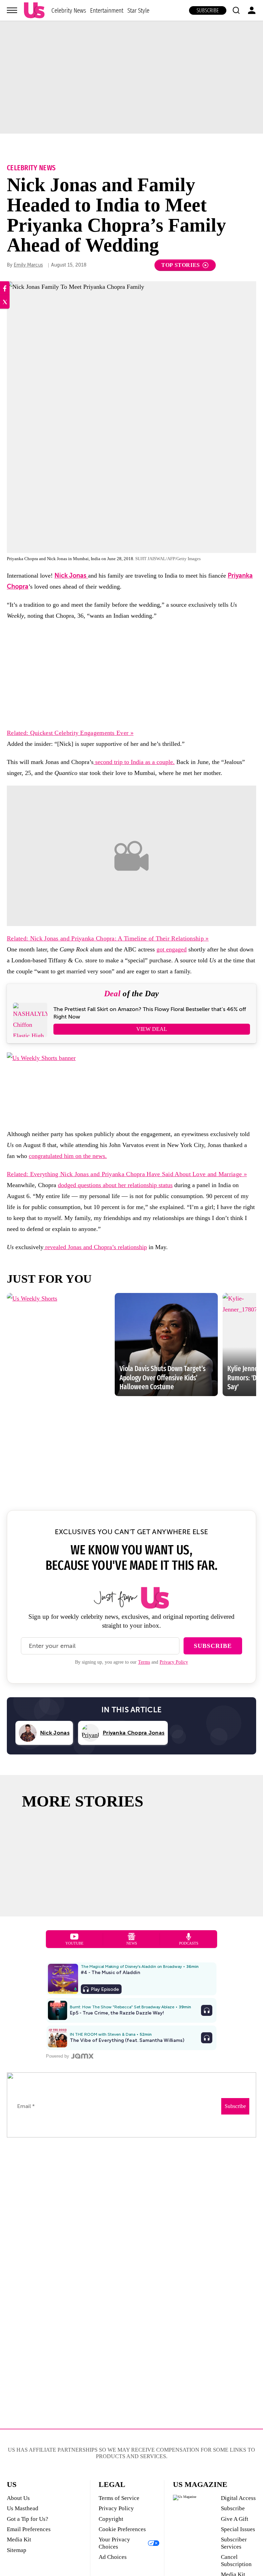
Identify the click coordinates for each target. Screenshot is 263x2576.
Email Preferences (29, 2529)
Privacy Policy (174, 1662)
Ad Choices (113, 2557)
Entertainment (107, 10)
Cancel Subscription (236, 2560)
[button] (236, 10)
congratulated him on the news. (68, 1156)
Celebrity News (69, 10)
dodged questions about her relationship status (115, 1185)
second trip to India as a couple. (134, 762)
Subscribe (208, 10)
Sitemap (17, 2550)
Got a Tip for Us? (28, 2519)
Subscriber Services (234, 2543)
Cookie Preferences (122, 2529)
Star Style (138, 10)
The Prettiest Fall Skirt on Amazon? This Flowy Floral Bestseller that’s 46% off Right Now (150, 1013)
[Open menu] (12, 10)
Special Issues (238, 2529)
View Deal (152, 1029)
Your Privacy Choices (114, 2543)
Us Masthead (23, 2508)
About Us (18, 2498)
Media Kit (19, 2540)
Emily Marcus (28, 265)
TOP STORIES (181, 265)
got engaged (172, 949)
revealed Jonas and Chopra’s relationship (95, 1247)
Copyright (111, 2519)
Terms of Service (119, 2498)
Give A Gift (235, 2519)
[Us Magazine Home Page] (34, 10)
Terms (144, 1662)
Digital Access (238, 2498)
